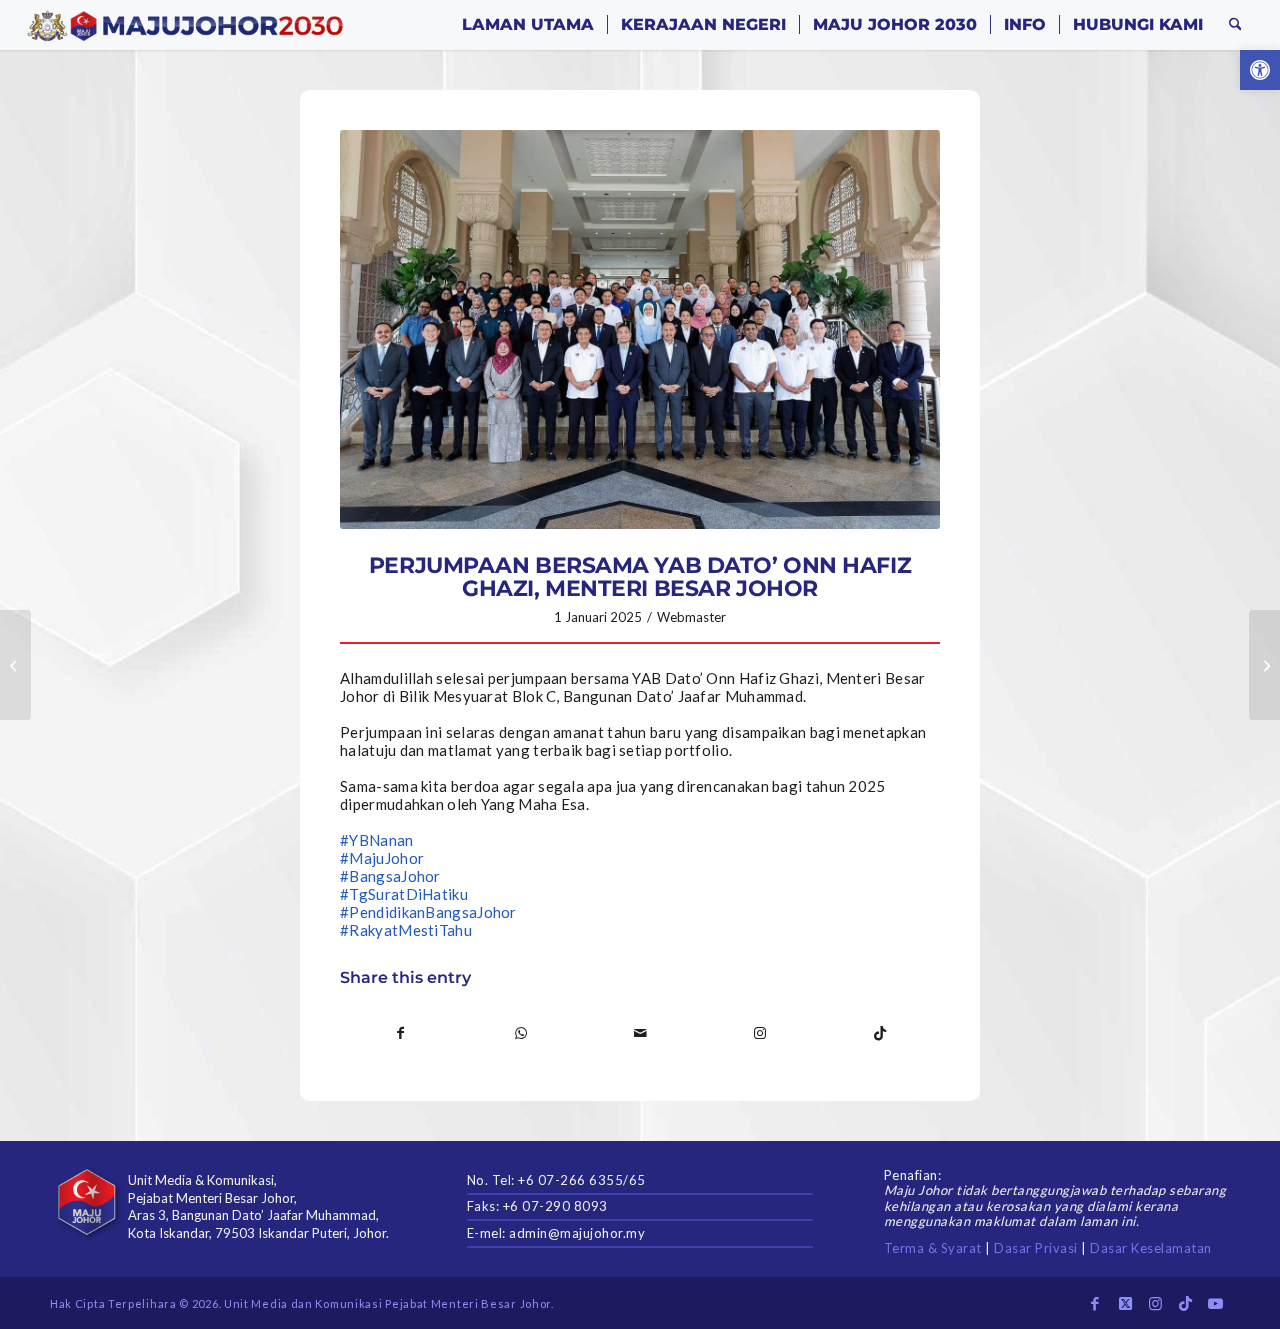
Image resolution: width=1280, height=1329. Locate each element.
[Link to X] (1125, 1303)
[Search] (1235, 25)
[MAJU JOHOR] (185, 25)
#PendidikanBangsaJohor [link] (428, 912)
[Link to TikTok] (879, 1033)
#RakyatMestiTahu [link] (406, 930)
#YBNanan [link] (376, 840)
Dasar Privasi (1036, 1248)
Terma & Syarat (933, 1248)
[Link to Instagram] (760, 1033)
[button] (1260, 70)
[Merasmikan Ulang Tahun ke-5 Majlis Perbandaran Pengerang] (1264, 665)
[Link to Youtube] (1215, 1303)
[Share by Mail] (640, 1033)
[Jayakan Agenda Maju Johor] (15, 665)
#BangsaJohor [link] (390, 876)
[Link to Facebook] (1095, 1303)
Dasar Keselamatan (1151, 1248)
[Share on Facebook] (401, 1033)
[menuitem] (528, 25)
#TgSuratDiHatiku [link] (404, 894)
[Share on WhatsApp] (521, 1033)
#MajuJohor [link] (382, 858)
